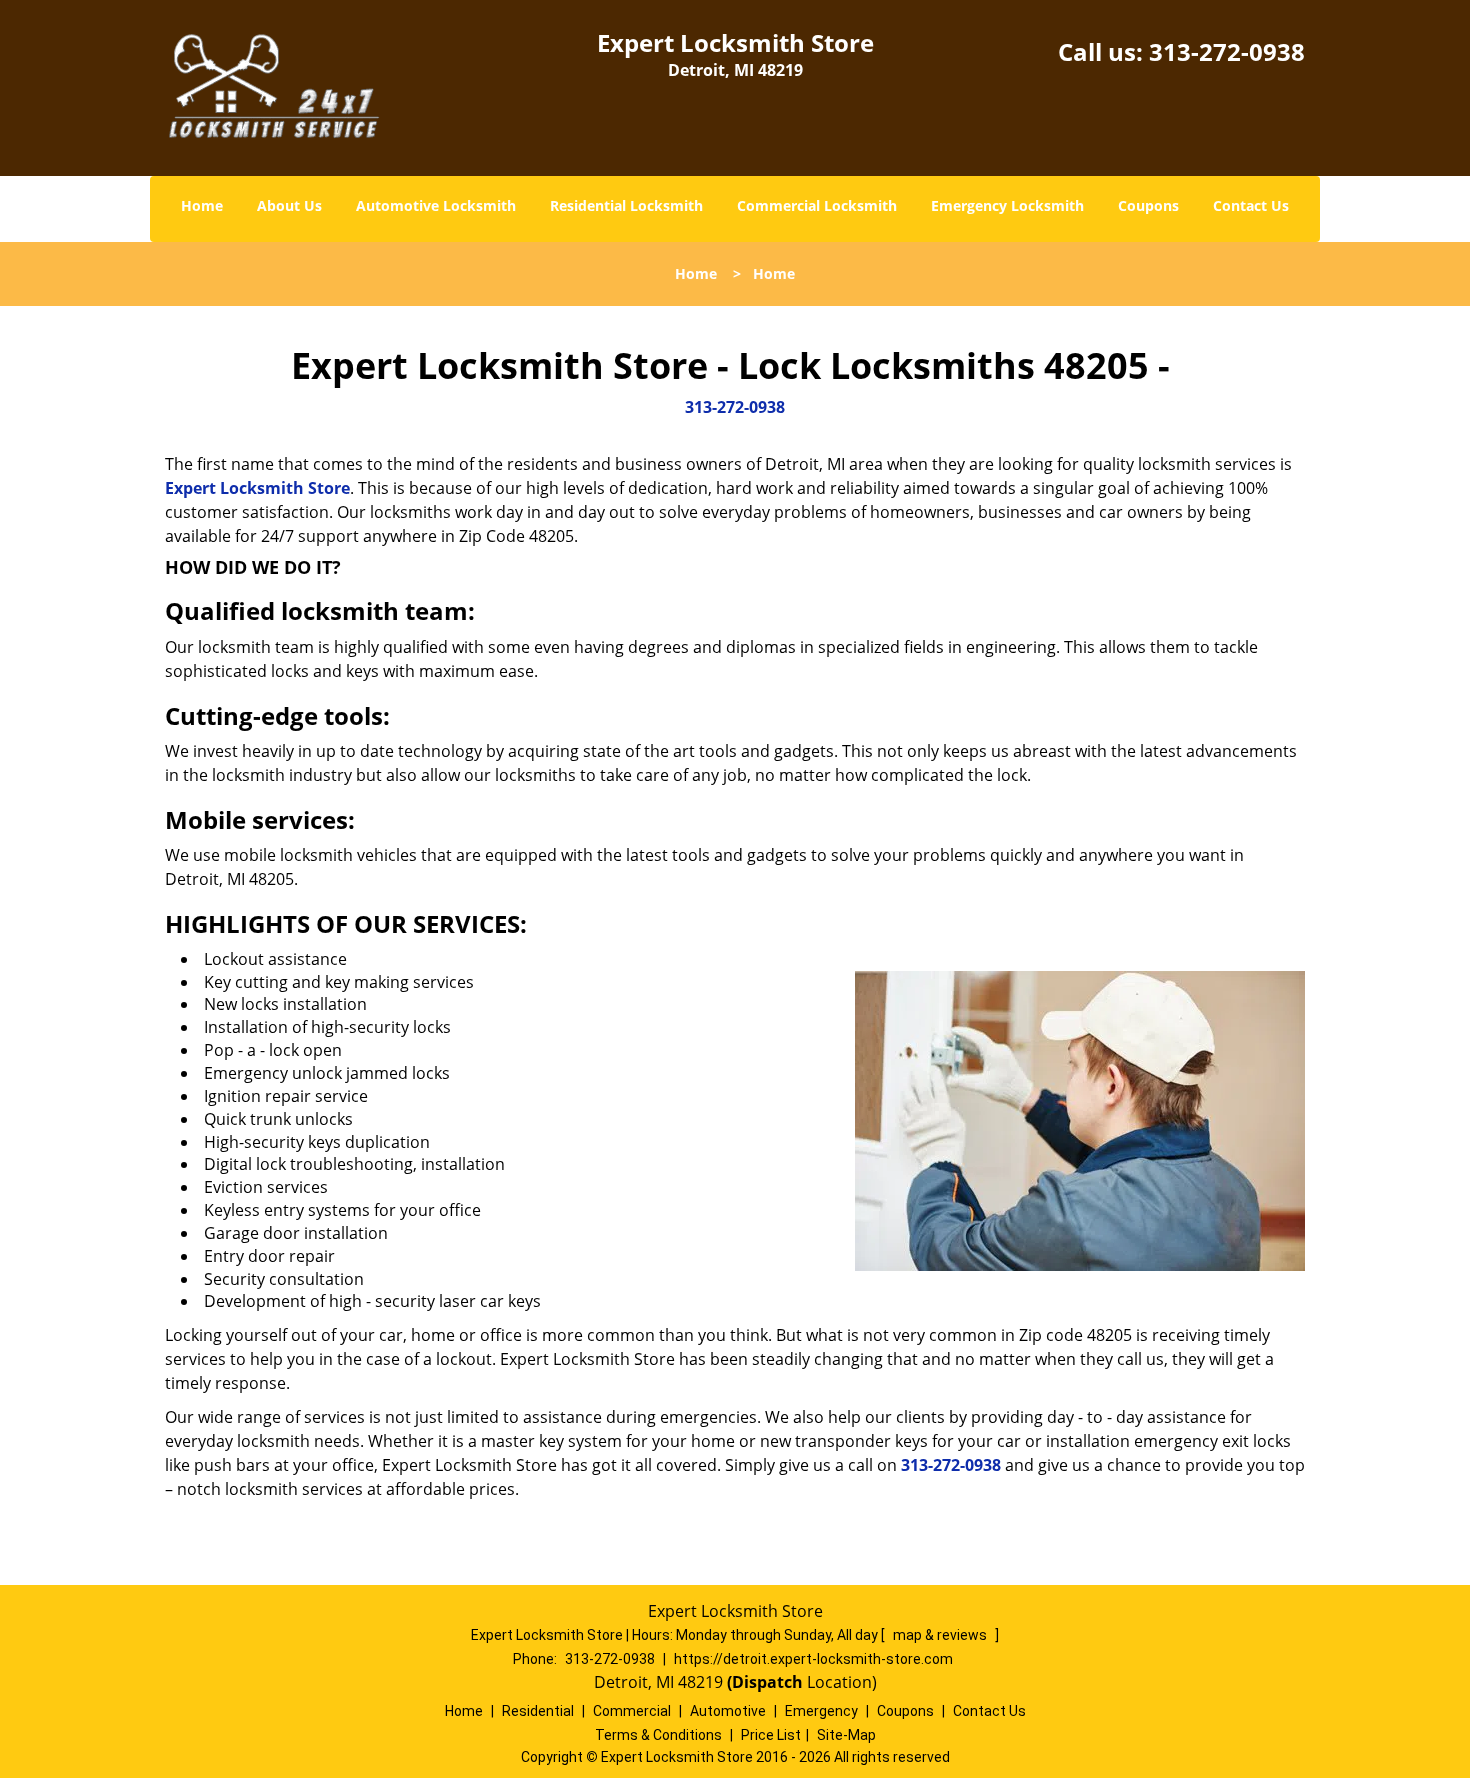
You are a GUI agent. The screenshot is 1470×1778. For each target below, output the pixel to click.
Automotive (728, 1711)
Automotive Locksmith (436, 205)
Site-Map (846, 1735)
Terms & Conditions (658, 1735)
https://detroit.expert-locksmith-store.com (813, 1659)
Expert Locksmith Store (257, 488)
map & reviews (941, 1635)
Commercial (632, 1711)
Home (202, 205)
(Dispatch (767, 1682)
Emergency (821, 1711)
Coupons (1148, 205)
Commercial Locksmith (817, 205)
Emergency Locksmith (1007, 205)
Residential (538, 1711)
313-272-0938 (1227, 51)
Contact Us (1251, 205)
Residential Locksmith (626, 205)
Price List (771, 1735)
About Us (289, 205)
